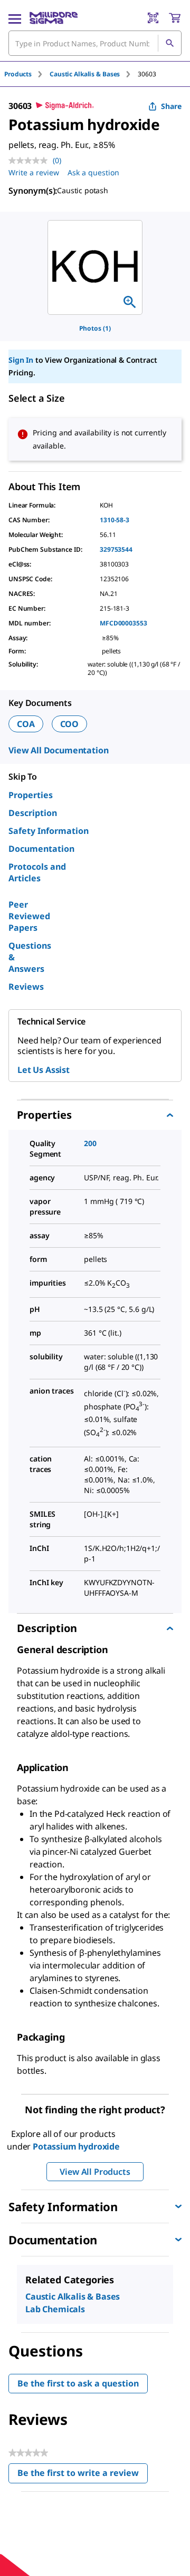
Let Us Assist (44, 1070)
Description (33, 813)
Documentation (41, 849)
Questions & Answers (30, 957)
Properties (31, 795)
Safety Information (49, 831)
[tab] (27, 74)
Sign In (21, 360)
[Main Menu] (15, 18)
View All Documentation (58, 750)
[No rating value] (31, 161)
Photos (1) (95, 328)
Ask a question (93, 172)
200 (90, 1143)
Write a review (34, 172)
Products (18, 74)
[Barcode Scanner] (153, 18)
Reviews (26, 987)
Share (171, 106)
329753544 (116, 549)
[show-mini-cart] (175, 18)
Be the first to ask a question (78, 2383)
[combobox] (95, 43)
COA (26, 724)
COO (70, 724)
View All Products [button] (95, 2172)
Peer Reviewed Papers (29, 916)
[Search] (169, 43)
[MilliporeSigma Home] (54, 18)
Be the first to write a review (83, 2475)
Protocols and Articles (37, 872)
